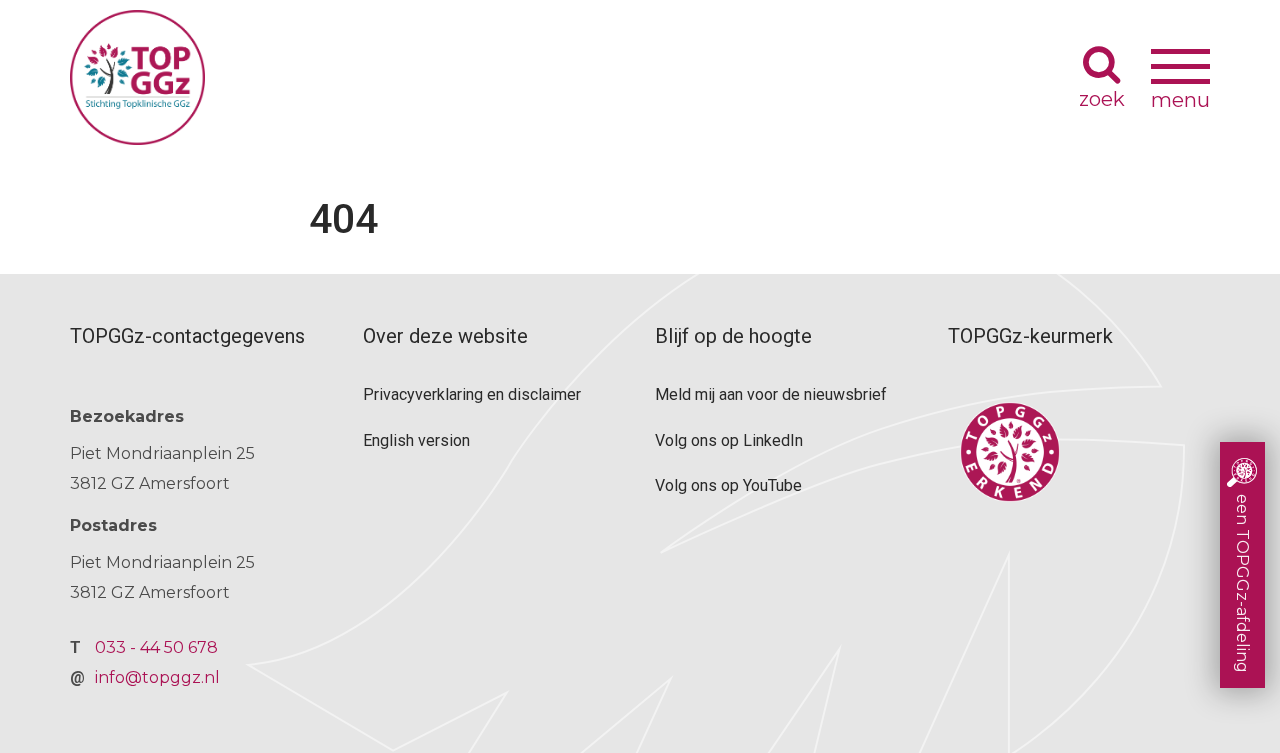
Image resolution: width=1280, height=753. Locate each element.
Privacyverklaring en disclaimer (472, 394)
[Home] (571, 77)
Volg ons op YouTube (728, 485)
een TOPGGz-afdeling (1242, 583)
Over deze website (445, 336)
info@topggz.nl (157, 677)
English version (416, 440)
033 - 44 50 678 (156, 647)
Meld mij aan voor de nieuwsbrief (771, 394)
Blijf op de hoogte (733, 336)
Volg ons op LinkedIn (729, 440)
